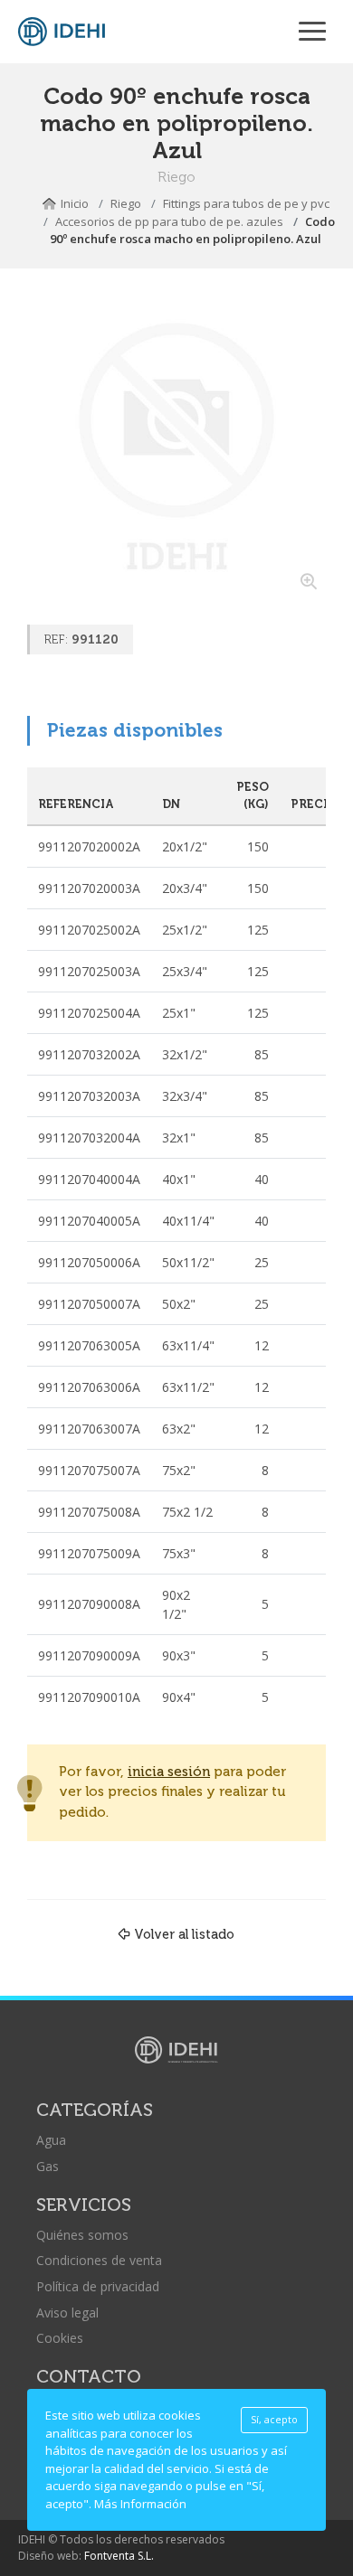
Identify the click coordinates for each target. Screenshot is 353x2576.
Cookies (60, 2338)
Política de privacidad (98, 2286)
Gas (48, 2166)
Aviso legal (67, 2313)
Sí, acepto (274, 2420)
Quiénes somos (82, 2235)
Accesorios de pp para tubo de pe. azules (169, 221)
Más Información (140, 2504)
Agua (51, 2140)
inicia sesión (169, 1772)
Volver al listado (184, 1934)
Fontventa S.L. (119, 2556)
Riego (126, 203)
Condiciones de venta (99, 2260)
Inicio (75, 203)
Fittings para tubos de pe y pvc (246, 203)
